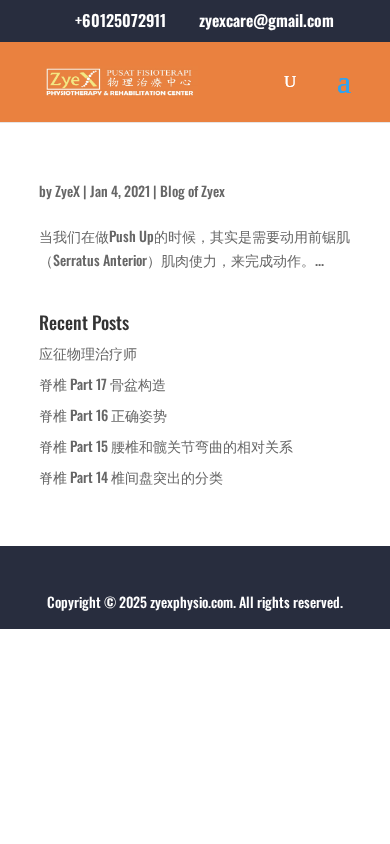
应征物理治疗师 (88, 352)
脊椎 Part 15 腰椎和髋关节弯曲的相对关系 (166, 445)
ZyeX (67, 190)
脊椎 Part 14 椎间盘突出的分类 (131, 476)
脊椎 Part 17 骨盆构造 (102, 383)
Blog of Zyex (192, 190)
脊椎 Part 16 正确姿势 (103, 414)
